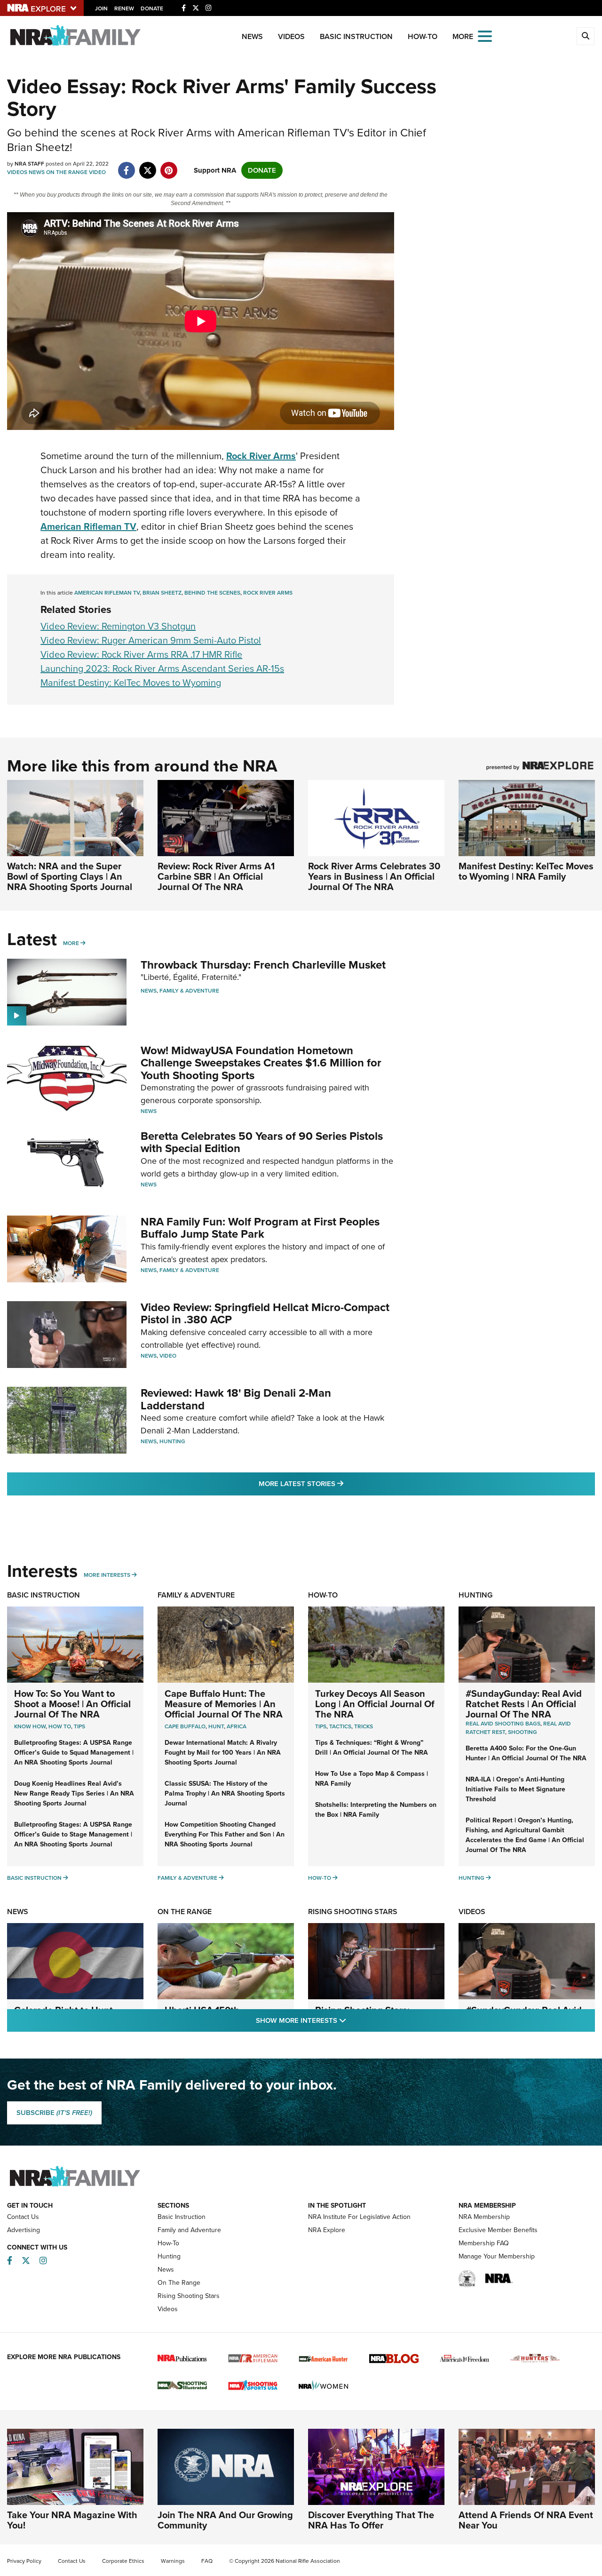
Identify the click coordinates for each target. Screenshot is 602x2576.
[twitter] (147, 166)
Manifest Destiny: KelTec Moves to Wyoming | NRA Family (526, 871)
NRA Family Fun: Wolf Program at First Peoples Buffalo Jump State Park (260, 1228)
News (252, 36)
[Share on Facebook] (126, 166)
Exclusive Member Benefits (498, 2230)
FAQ (207, 2561)
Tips (79, 1726)
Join (101, 8)
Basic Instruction (356, 36)
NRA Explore (327, 2230)
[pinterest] (169, 166)
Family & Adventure (189, 991)
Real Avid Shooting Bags (503, 1724)
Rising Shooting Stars (353, 1912)
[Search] (586, 36)
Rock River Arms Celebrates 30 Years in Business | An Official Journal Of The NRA (374, 876)
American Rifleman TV (107, 593)
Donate (152, 8)
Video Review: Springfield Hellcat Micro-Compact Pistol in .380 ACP (265, 1313)
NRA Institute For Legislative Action (359, 2217)
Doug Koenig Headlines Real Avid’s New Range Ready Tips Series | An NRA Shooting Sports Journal (74, 1793)
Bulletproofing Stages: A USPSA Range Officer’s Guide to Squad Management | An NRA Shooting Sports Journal (74, 1753)
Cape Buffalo (185, 1726)
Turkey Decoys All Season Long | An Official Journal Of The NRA (375, 1704)
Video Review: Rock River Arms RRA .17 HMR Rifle (141, 654)
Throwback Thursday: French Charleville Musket (263, 965)
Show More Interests (352, 2020)
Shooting (523, 1732)
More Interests (107, 1575)
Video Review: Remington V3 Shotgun (118, 626)
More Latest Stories (339, 1483)
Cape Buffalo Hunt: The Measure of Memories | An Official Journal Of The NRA (224, 1704)
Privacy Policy (24, 2561)
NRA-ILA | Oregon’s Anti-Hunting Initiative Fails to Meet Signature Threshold (515, 1789)
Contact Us (23, 2217)
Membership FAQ (484, 2243)
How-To (423, 36)
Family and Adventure (189, 2230)
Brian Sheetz (162, 593)
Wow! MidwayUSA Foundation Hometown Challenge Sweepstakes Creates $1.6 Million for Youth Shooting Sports (261, 1063)
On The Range (67, 172)
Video (97, 172)
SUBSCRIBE (54, 2113)
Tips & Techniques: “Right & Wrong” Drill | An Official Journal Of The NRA (372, 1748)
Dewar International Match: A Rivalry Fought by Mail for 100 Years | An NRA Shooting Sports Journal (223, 1753)
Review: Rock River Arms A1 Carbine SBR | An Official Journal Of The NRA (216, 876)
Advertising (24, 2230)
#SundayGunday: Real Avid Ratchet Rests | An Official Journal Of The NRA (524, 1704)
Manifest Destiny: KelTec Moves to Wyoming (131, 683)
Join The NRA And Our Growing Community (225, 2520)
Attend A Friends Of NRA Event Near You (526, 2520)
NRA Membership (484, 2217)
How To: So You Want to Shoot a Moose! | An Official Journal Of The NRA (72, 1704)
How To (60, 1726)
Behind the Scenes (212, 593)
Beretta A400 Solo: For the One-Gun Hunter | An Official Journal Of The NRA (526, 1753)
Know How (30, 1726)
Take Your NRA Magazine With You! (72, 2520)
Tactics (340, 1726)
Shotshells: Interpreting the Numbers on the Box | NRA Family (376, 1810)
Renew (124, 8)
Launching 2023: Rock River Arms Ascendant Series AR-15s (162, 668)
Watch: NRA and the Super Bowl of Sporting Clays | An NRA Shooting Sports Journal (70, 876)
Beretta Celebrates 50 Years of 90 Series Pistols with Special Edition (262, 1142)
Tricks (364, 1726)
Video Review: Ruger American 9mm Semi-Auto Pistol (151, 640)
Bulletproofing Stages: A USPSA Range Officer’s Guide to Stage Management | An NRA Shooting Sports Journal (73, 1834)
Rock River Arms (268, 593)
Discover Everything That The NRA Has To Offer (371, 2520)
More (71, 943)
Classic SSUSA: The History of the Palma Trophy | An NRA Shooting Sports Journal (225, 1793)
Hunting (172, 1441)
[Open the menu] (485, 36)
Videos (291, 36)
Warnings (173, 2561)
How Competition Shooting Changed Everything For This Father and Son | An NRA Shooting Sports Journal (225, 1834)
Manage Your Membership (497, 2256)
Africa (237, 1726)
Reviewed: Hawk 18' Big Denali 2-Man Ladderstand (236, 1399)
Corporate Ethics (123, 2561)
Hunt (216, 1726)
